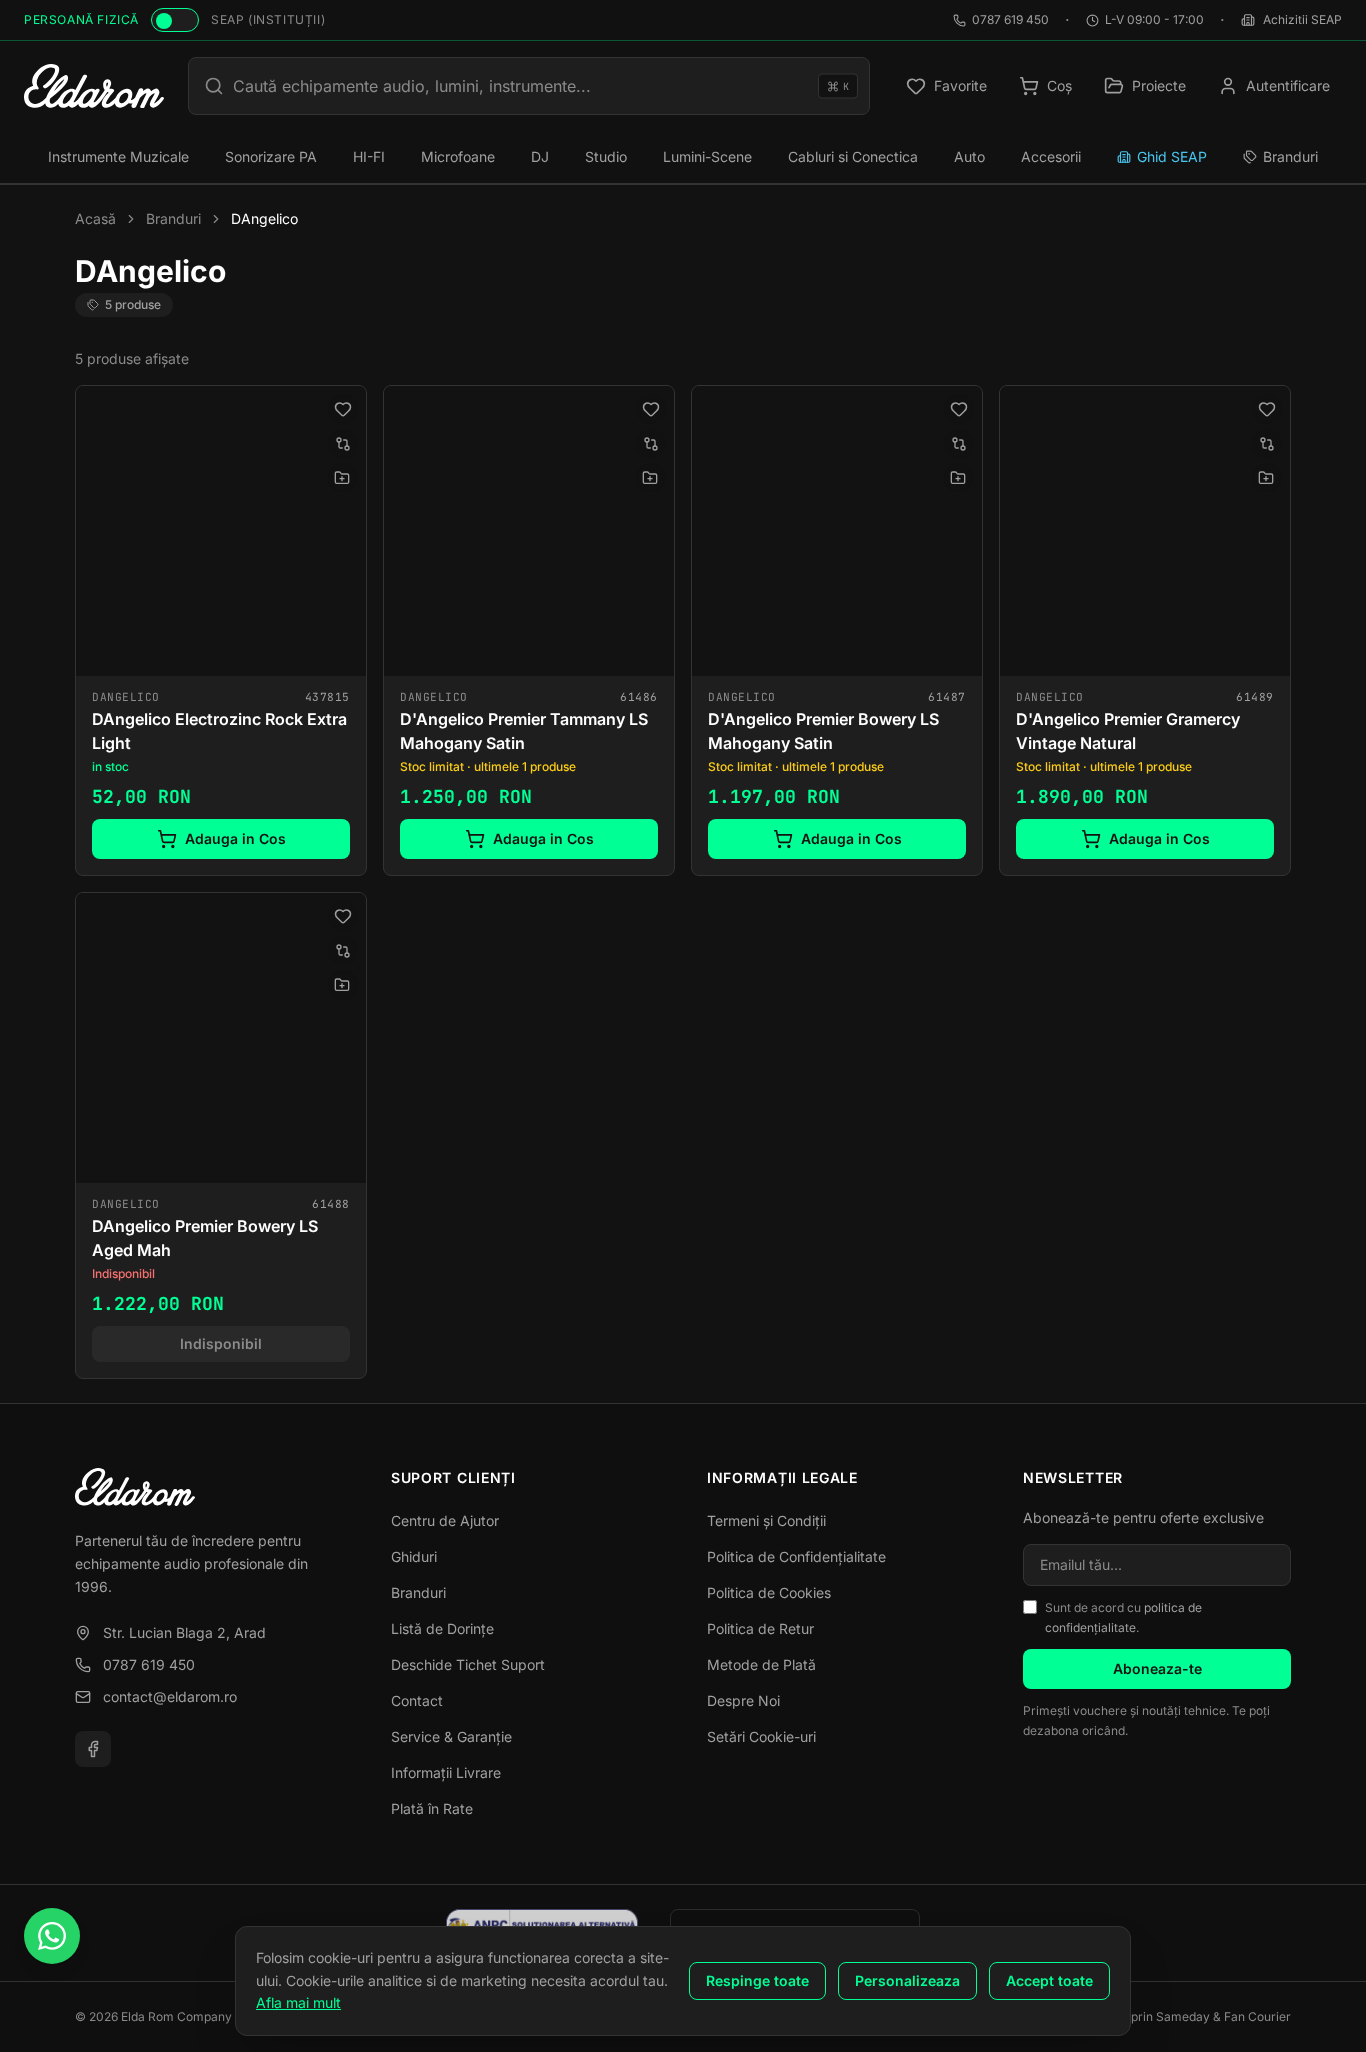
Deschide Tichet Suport (468, 1664)
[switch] (175, 20)
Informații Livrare (446, 1772)
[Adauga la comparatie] (343, 444)
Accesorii (1051, 156)
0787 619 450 (1010, 19)
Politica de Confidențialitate (796, 1556)
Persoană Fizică (81, 19)
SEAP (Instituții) (268, 19)
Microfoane (458, 156)
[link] (221, 630)
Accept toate (1049, 1980)
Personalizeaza (907, 1980)
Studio (606, 156)
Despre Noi (743, 1700)
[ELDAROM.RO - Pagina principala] (94, 86)
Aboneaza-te (1157, 1668)
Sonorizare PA (271, 156)
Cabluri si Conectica (853, 156)
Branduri (1290, 156)
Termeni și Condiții (766, 1520)
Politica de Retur (760, 1628)
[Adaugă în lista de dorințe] (343, 409)
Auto (969, 156)
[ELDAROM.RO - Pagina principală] (209, 1487)
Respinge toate (757, 1980)
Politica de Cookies (769, 1592)
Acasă (95, 218)
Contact (417, 1700)
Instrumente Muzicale (118, 156)
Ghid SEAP (1172, 156)
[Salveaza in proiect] (342, 478)
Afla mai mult (298, 2002)
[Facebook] (93, 1749)
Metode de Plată (761, 1664)
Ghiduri (414, 1556)
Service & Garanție (451, 1736)
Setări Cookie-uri (761, 1736)
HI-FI (369, 156)
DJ (540, 156)
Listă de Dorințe (442, 1628)
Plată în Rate (432, 1808)
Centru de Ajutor (445, 1520)
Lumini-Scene (707, 156)
